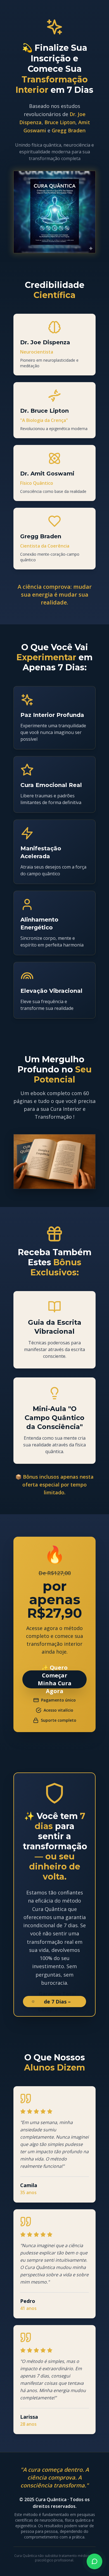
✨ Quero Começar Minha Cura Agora (55, 1679)
